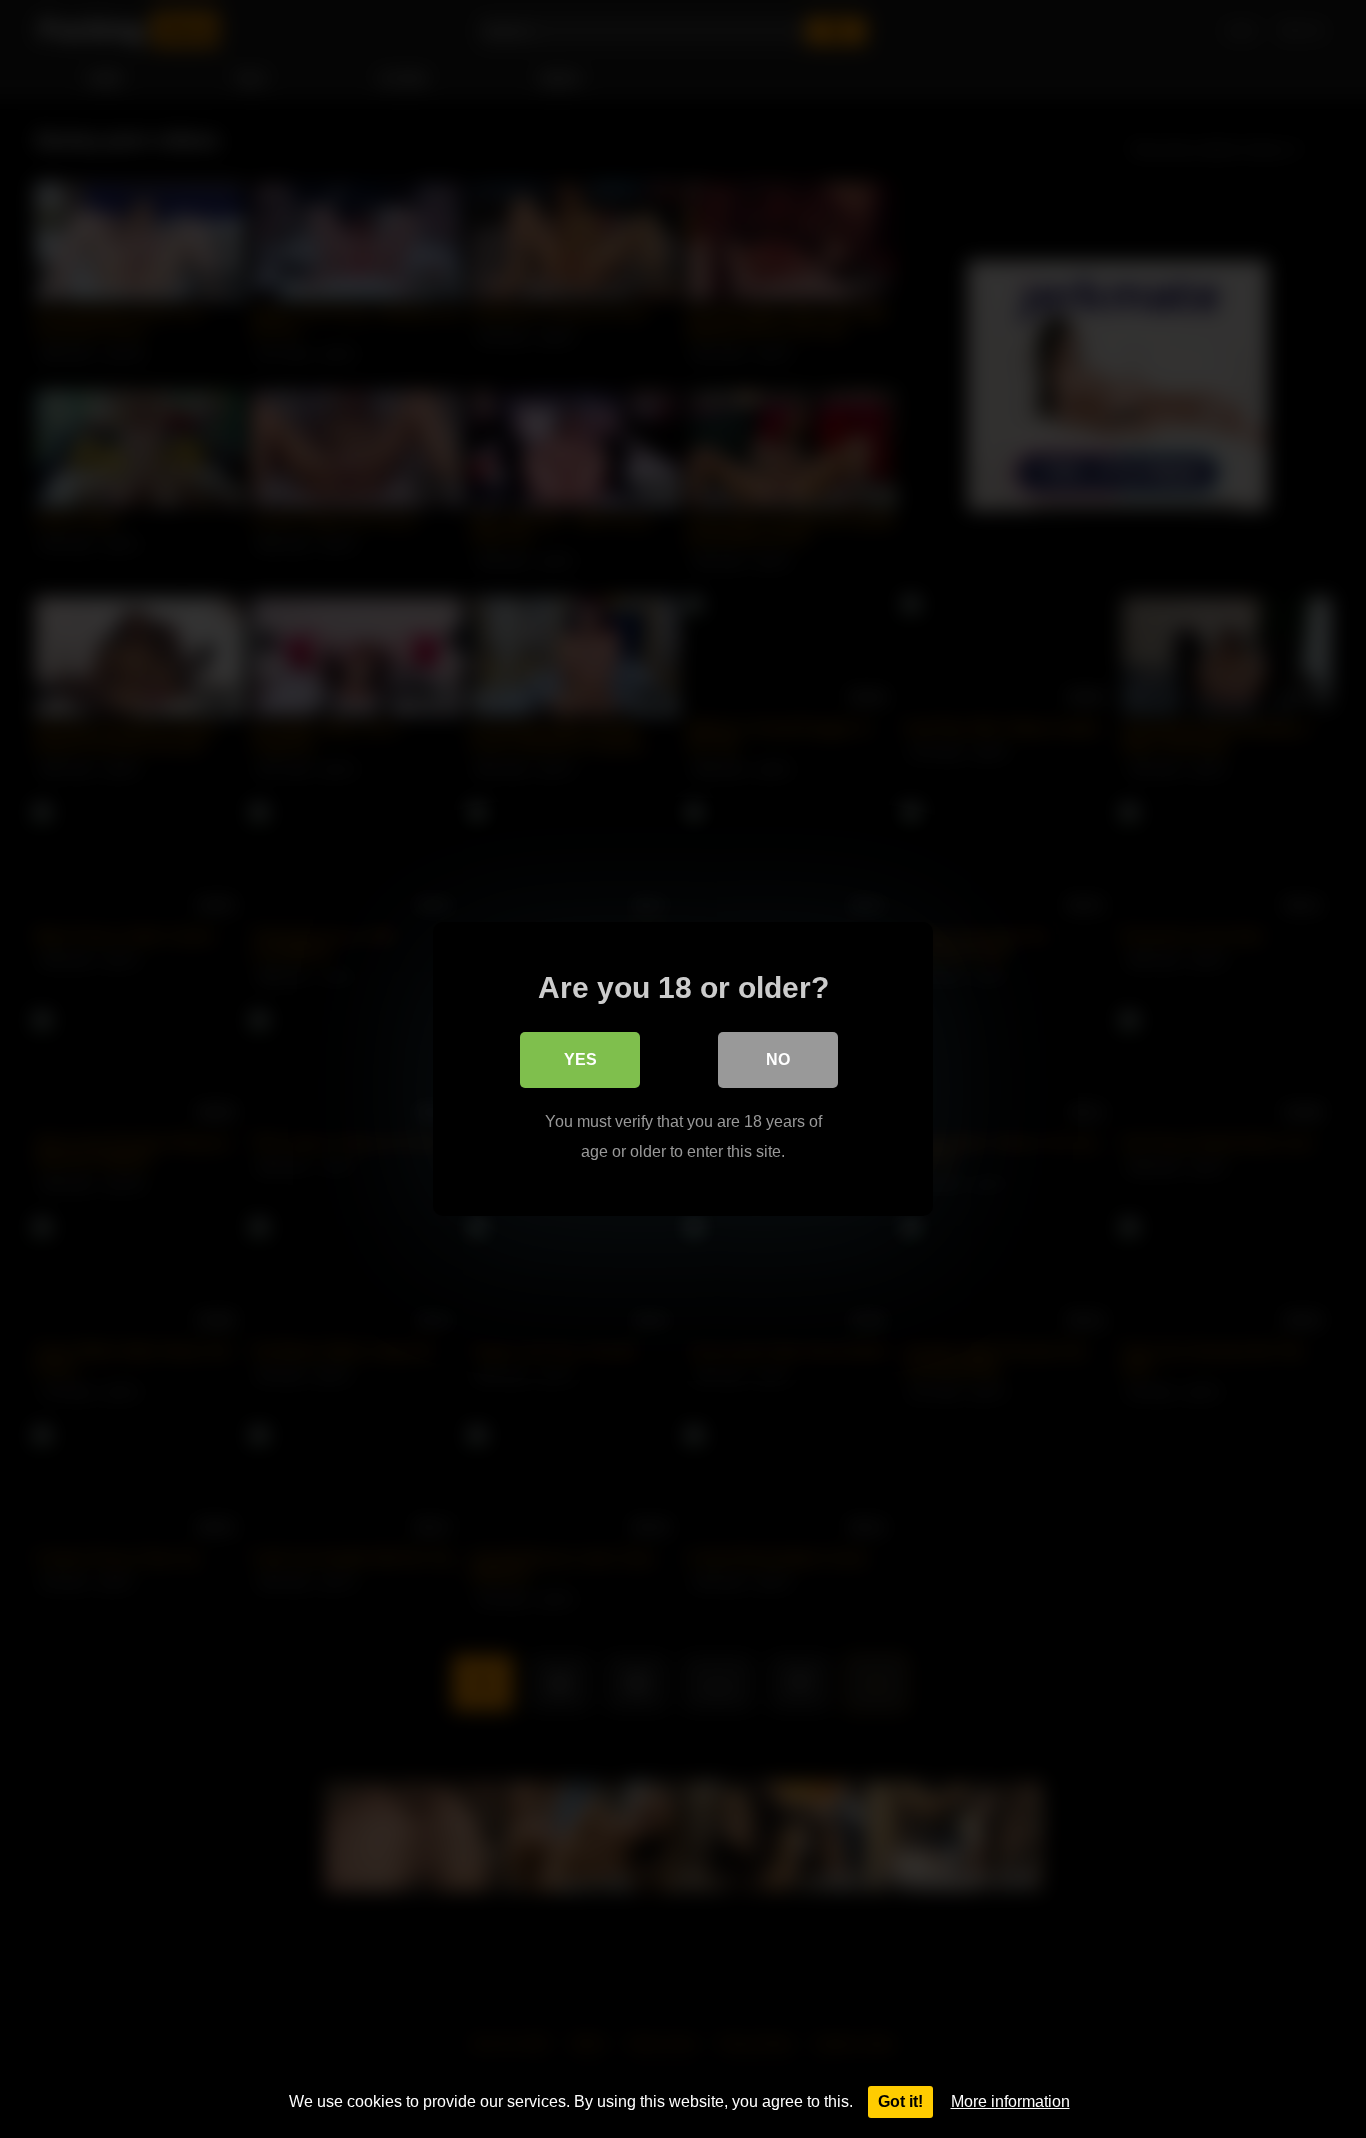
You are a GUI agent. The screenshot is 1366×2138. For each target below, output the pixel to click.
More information (1010, 2101)
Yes (580, 1059)
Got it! (900, 2101)
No (778, 1059)
